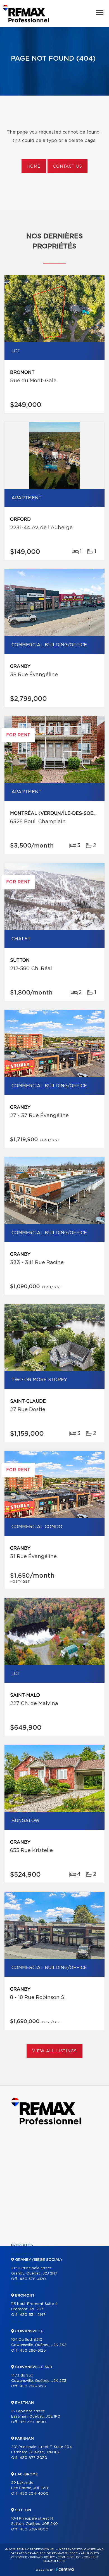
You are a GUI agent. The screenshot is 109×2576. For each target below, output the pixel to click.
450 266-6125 (33, 2351)
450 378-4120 (33, 2279)
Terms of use (69, 2557)
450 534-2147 (33, 2315)
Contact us (67, 167)
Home (34, 167)
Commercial (23, 2255)
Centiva (65, 2569)
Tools (17, 2283)
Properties (22, 2245)
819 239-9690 (33, 2422)
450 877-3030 (33, 2458)
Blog (16, 2321)
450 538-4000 (34, 2529)
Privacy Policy (43, 2557)
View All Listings (54, 2051)
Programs (21, 2293)
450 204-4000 (34, 2494)
